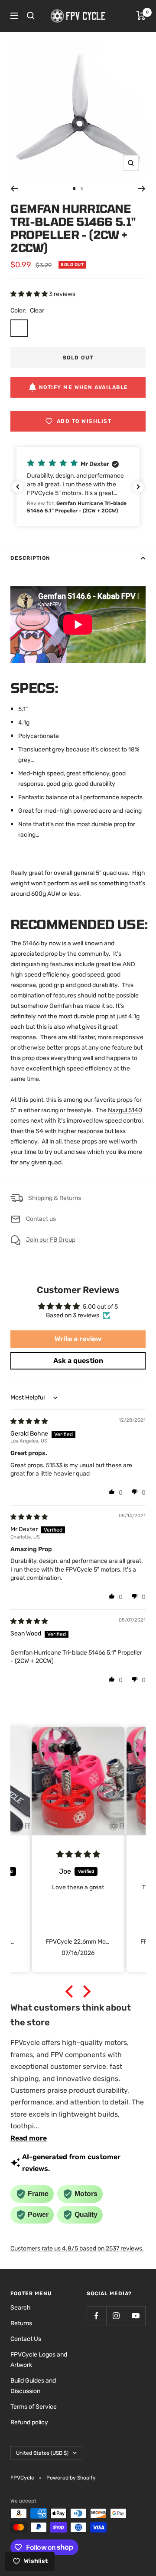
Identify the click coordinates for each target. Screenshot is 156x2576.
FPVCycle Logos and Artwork (39, 2360)
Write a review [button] (78, 1339)
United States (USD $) (42, 2453)
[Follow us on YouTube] (135, 2316)
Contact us (41, 1219)
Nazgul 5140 (125, 1110)
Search (21, 2308)
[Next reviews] (138, 487)
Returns (21, 2323)
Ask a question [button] (78, 1361)
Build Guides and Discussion (33, 2386)
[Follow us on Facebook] (96, 2316)
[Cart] (141, 16)
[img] (29, 1421)
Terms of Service (34, 2407)
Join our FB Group (51, 1240)
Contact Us (26, 2339)
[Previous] (14, 189)
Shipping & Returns (55, 1198)
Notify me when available (84, 387)
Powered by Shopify (71, 2478)
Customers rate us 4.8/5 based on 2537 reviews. (77, 2249)
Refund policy (29, 2422)
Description (30, 558)
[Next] (142, 189)
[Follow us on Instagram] (116, 2316)
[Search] (31, 16)
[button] (30, 294)
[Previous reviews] (18, 487)
